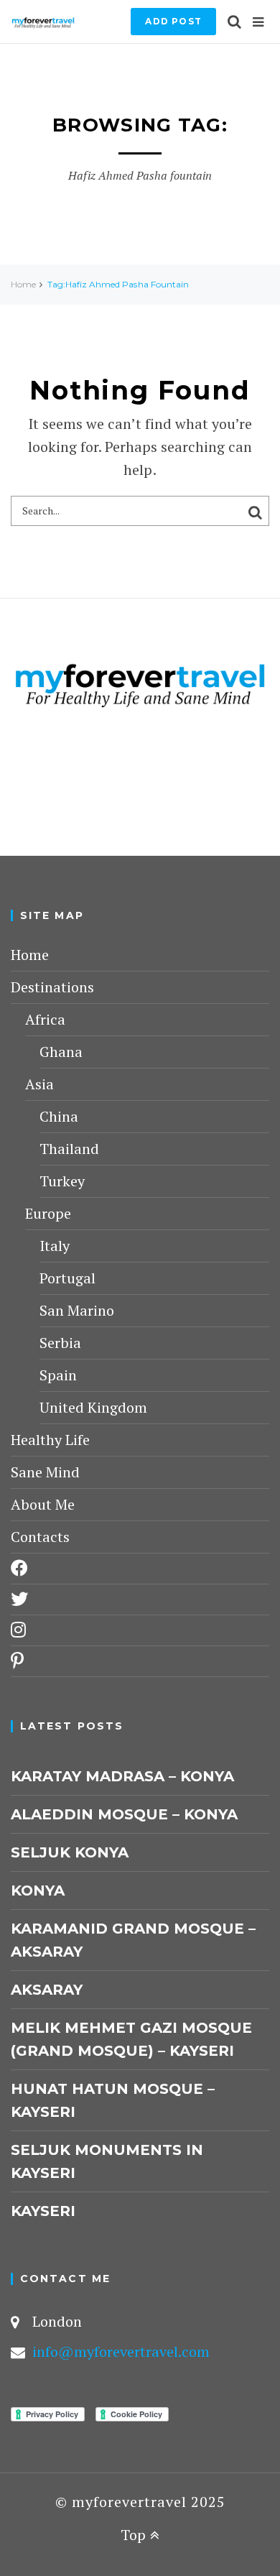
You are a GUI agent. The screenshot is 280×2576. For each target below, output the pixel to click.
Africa (45, 1019)
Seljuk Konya (70, 1852)
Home (23, 284)
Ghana (61, 1052)
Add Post (173, 21)
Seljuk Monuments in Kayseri (107, 2161)
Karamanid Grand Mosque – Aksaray (133, 1940)
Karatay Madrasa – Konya (122, 1776)
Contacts (40, 1537)
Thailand (69, 1149)
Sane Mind (45, 1472)
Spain (58, 1375)
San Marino (77, 1310)
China (59, 1116)
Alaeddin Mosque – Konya (124, 1814)
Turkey (62, 1181)
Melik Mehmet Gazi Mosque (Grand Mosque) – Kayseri (131, 2039)
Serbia (60, 1343)
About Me (43, 1504)
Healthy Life (50, 1440)
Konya (38, 1891)
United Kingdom (93, 1407)
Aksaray (47, 1990)
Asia (39, 1084)
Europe (48, 1213)
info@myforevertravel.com (121, 2351)
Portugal (67, 1278)
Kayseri (43, 2211)
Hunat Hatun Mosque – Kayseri (113, 2100)
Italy (55, 1246)
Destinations (52, 987)
